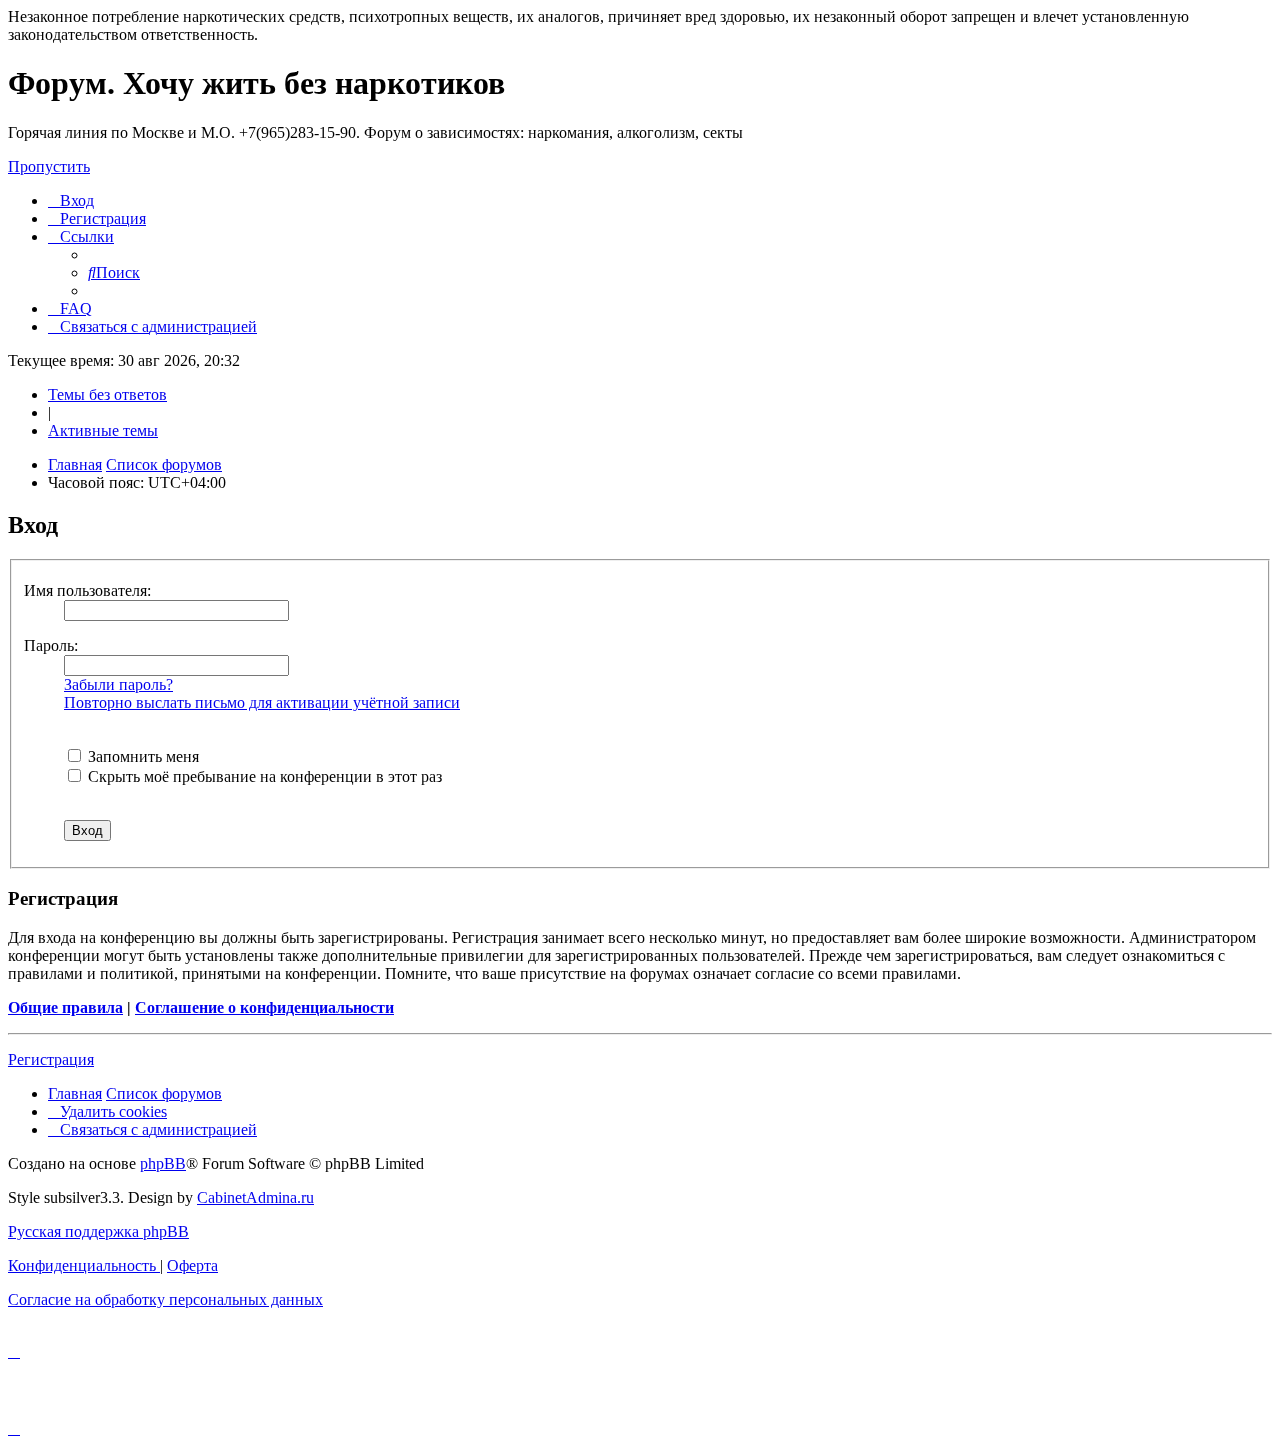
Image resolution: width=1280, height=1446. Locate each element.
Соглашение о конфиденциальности (264, 1007)
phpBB (163, 1163)
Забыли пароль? (118, 684)
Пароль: (51, 645)
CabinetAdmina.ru (255, 1197)
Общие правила (65, 1007)
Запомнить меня (141, 756)
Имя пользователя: (87, 590)
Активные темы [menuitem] (103, 430)
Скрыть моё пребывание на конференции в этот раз (263, 776)
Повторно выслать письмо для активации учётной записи (262, 702)
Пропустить (49, 166)
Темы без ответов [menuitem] (107, 394)
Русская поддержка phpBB (98, 1231)
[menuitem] (71, 200)
